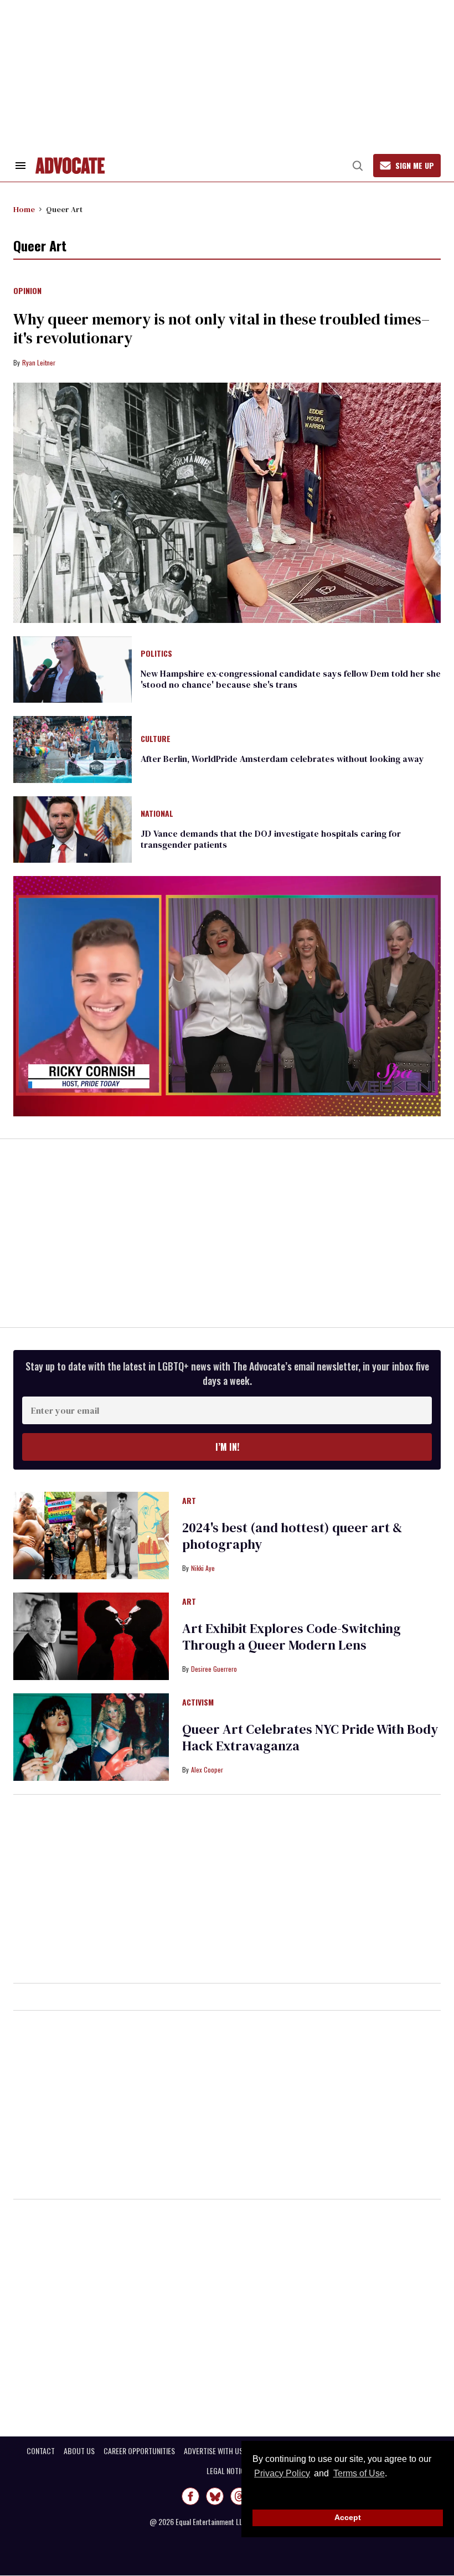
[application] (227, 996)
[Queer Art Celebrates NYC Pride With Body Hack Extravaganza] (91, 1737)
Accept (348, 2517)
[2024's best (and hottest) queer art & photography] (91, 1535)
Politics (156, 654)
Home (24, 209)
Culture (156, 739)
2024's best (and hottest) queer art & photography (292, 1536)
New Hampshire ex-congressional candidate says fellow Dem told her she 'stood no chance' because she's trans (291, 679)
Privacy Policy (282, 2473)
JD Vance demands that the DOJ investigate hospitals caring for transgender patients (271, 839)
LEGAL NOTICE (227, 2471)
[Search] (358, 166)
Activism (198, 1703)
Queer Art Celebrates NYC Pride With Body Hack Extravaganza (310, 1737)
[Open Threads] (239, 2496)
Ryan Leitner (39, 362)
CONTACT (41, 2451)
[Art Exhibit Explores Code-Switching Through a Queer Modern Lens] (91, 1636)
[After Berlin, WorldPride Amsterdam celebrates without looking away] (73, 749)
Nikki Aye (203, 1568)
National (157, 814)
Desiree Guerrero (214, 1669)
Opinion (27, 291)
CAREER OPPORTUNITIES (139, 2451)
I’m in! (227, 1447)
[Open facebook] (190, 2496)
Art (189, 1501)
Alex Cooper (207, 1769)
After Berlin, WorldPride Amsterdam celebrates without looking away (282, 759)
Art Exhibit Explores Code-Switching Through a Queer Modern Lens (292, 1637)
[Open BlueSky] (215, 2496)
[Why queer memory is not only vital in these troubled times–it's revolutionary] (227, 503)
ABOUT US (79, 2451)
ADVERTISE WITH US (213, 2451)
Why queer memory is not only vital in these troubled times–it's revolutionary (221, 328)
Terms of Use (359, 2473)
